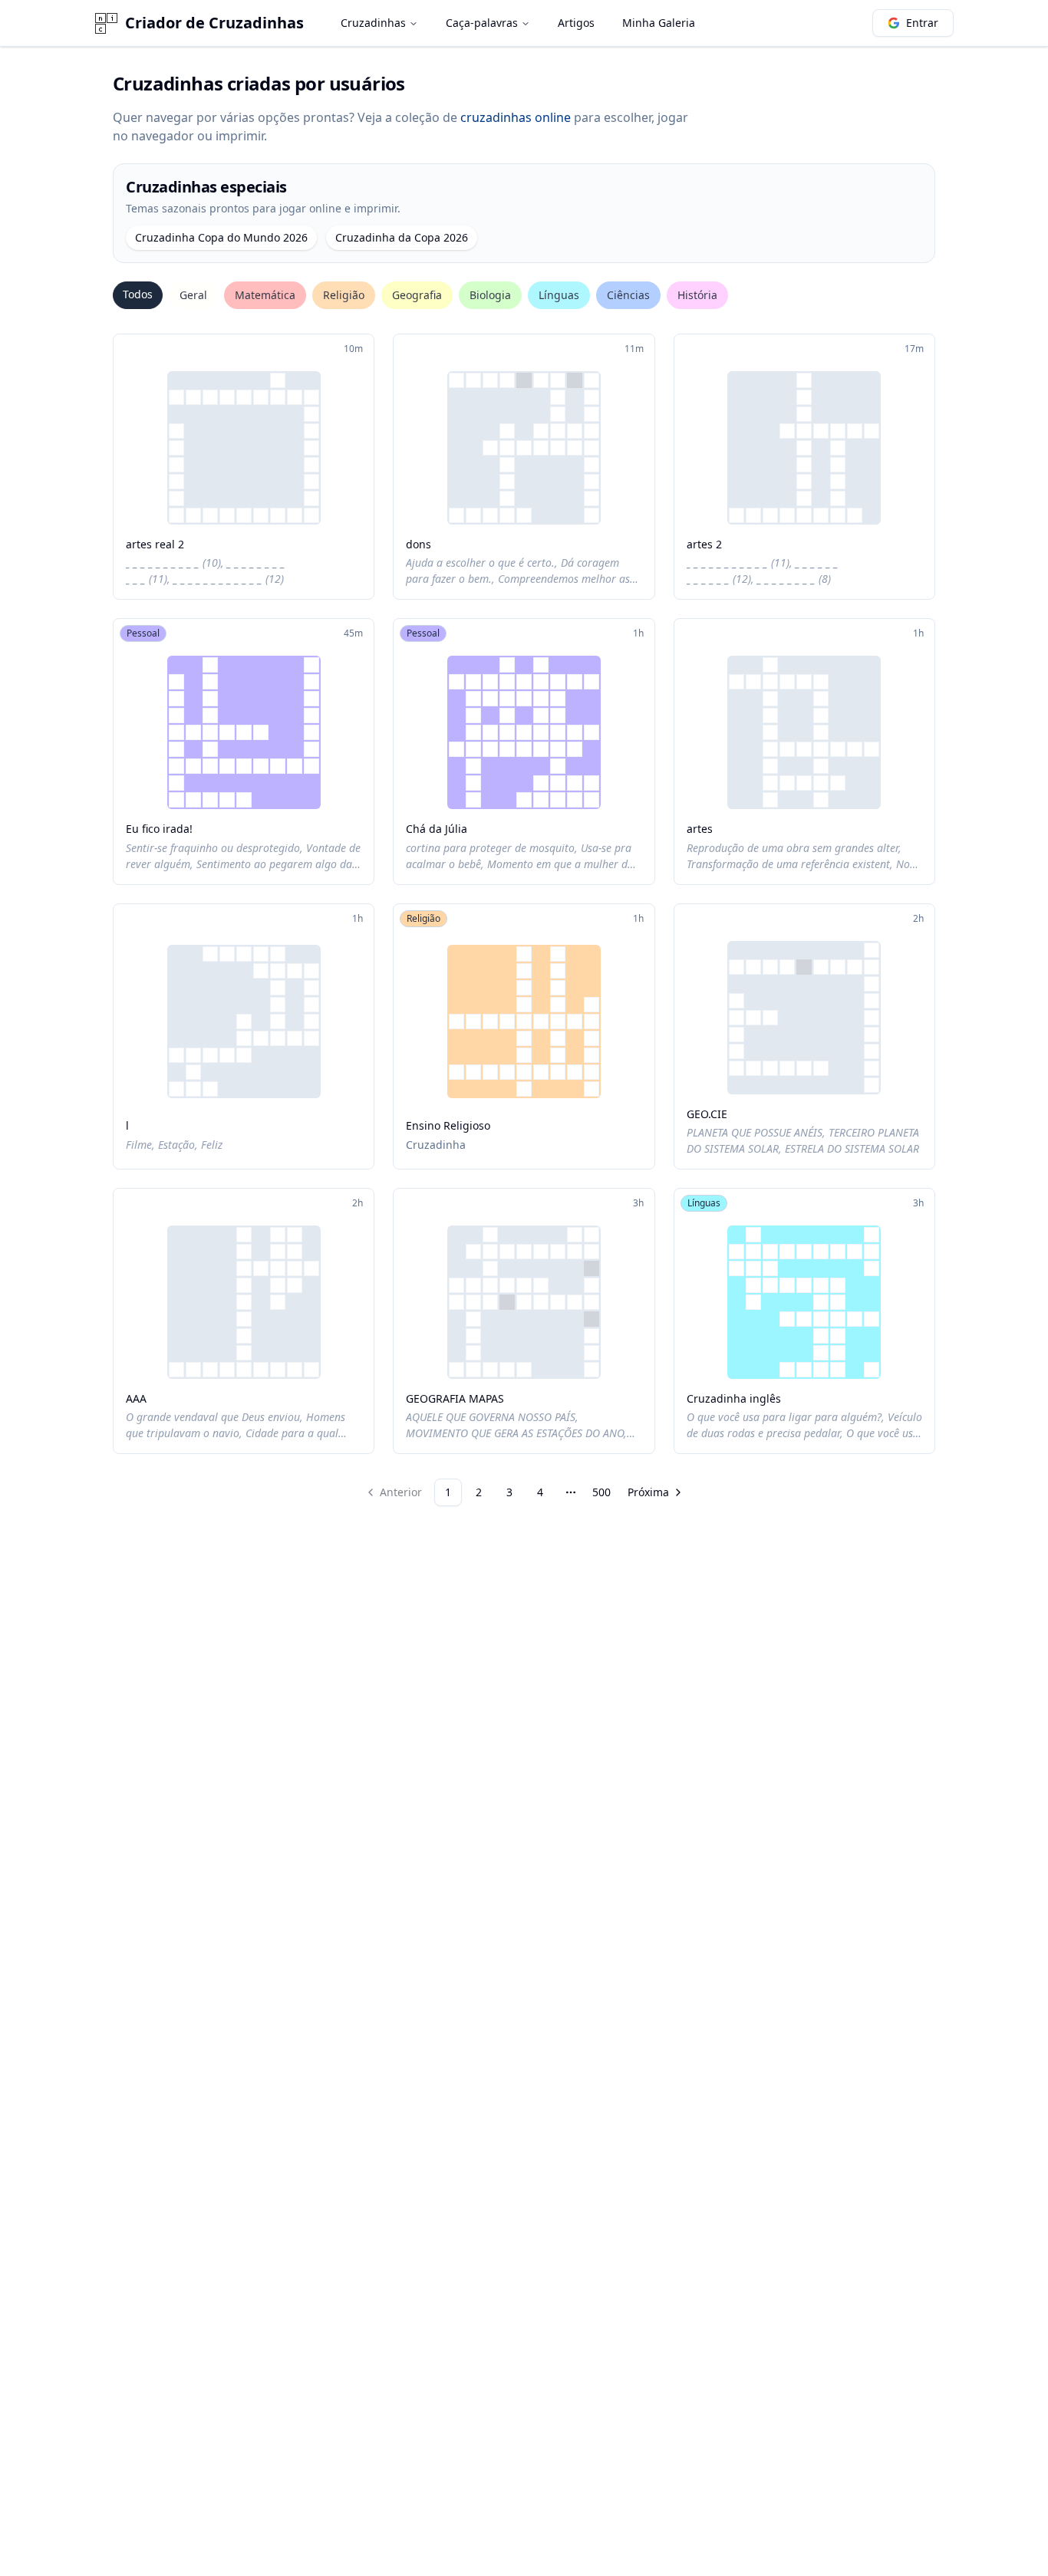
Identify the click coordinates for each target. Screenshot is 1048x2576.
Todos (138, 294)
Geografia (417, 295)
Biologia (490, 295)
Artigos (576, 23)
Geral (193, 295)
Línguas (559, 295)
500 (601, 1492)
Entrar (922, 23)
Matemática (265, 295)
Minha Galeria (659, 23)
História (697, 295)
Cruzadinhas (373, 23)
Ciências (628, 295)
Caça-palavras (482, 23)
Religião (344, 295)
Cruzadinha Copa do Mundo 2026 (221, 237)
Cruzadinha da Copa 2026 (402, 237)
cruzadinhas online (516, 117)
